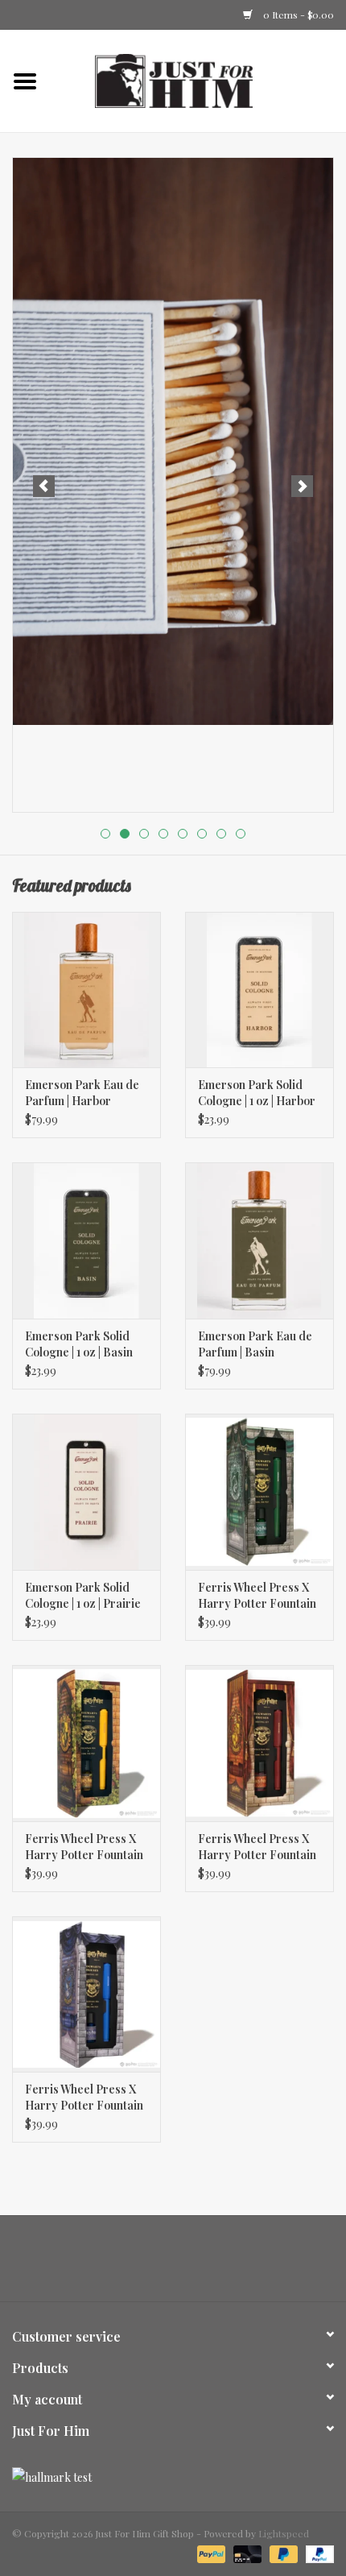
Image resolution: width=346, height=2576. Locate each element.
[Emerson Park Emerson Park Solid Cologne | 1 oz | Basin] (86, 1240)
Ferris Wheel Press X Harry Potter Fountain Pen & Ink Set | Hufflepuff (84, 1847)
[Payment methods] (210, 2553)
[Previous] (44, 486)
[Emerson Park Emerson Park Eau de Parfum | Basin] (259, 1240)
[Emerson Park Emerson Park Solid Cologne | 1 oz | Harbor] (259, 990)
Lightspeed (284, 2533)
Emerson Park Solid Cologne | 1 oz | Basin (79, 1344)
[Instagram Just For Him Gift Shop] (187, 2264)
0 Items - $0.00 (297, 14)
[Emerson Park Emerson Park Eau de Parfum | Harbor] (86, 990)
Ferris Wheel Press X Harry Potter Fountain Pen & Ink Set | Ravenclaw (84, 2098)
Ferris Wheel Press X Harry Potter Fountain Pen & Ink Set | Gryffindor (257, 1847)
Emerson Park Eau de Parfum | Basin (255, 1344)
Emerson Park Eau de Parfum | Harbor (82, 1093)
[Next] (302, 486)
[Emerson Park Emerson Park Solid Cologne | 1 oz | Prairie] (86, 1492)
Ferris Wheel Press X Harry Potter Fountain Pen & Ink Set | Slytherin (257, 1596)
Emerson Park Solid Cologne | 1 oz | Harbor (257, 1093)
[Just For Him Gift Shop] (198, 79)
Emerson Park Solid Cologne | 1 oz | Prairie (83, 1595)
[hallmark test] (173, 2477)
